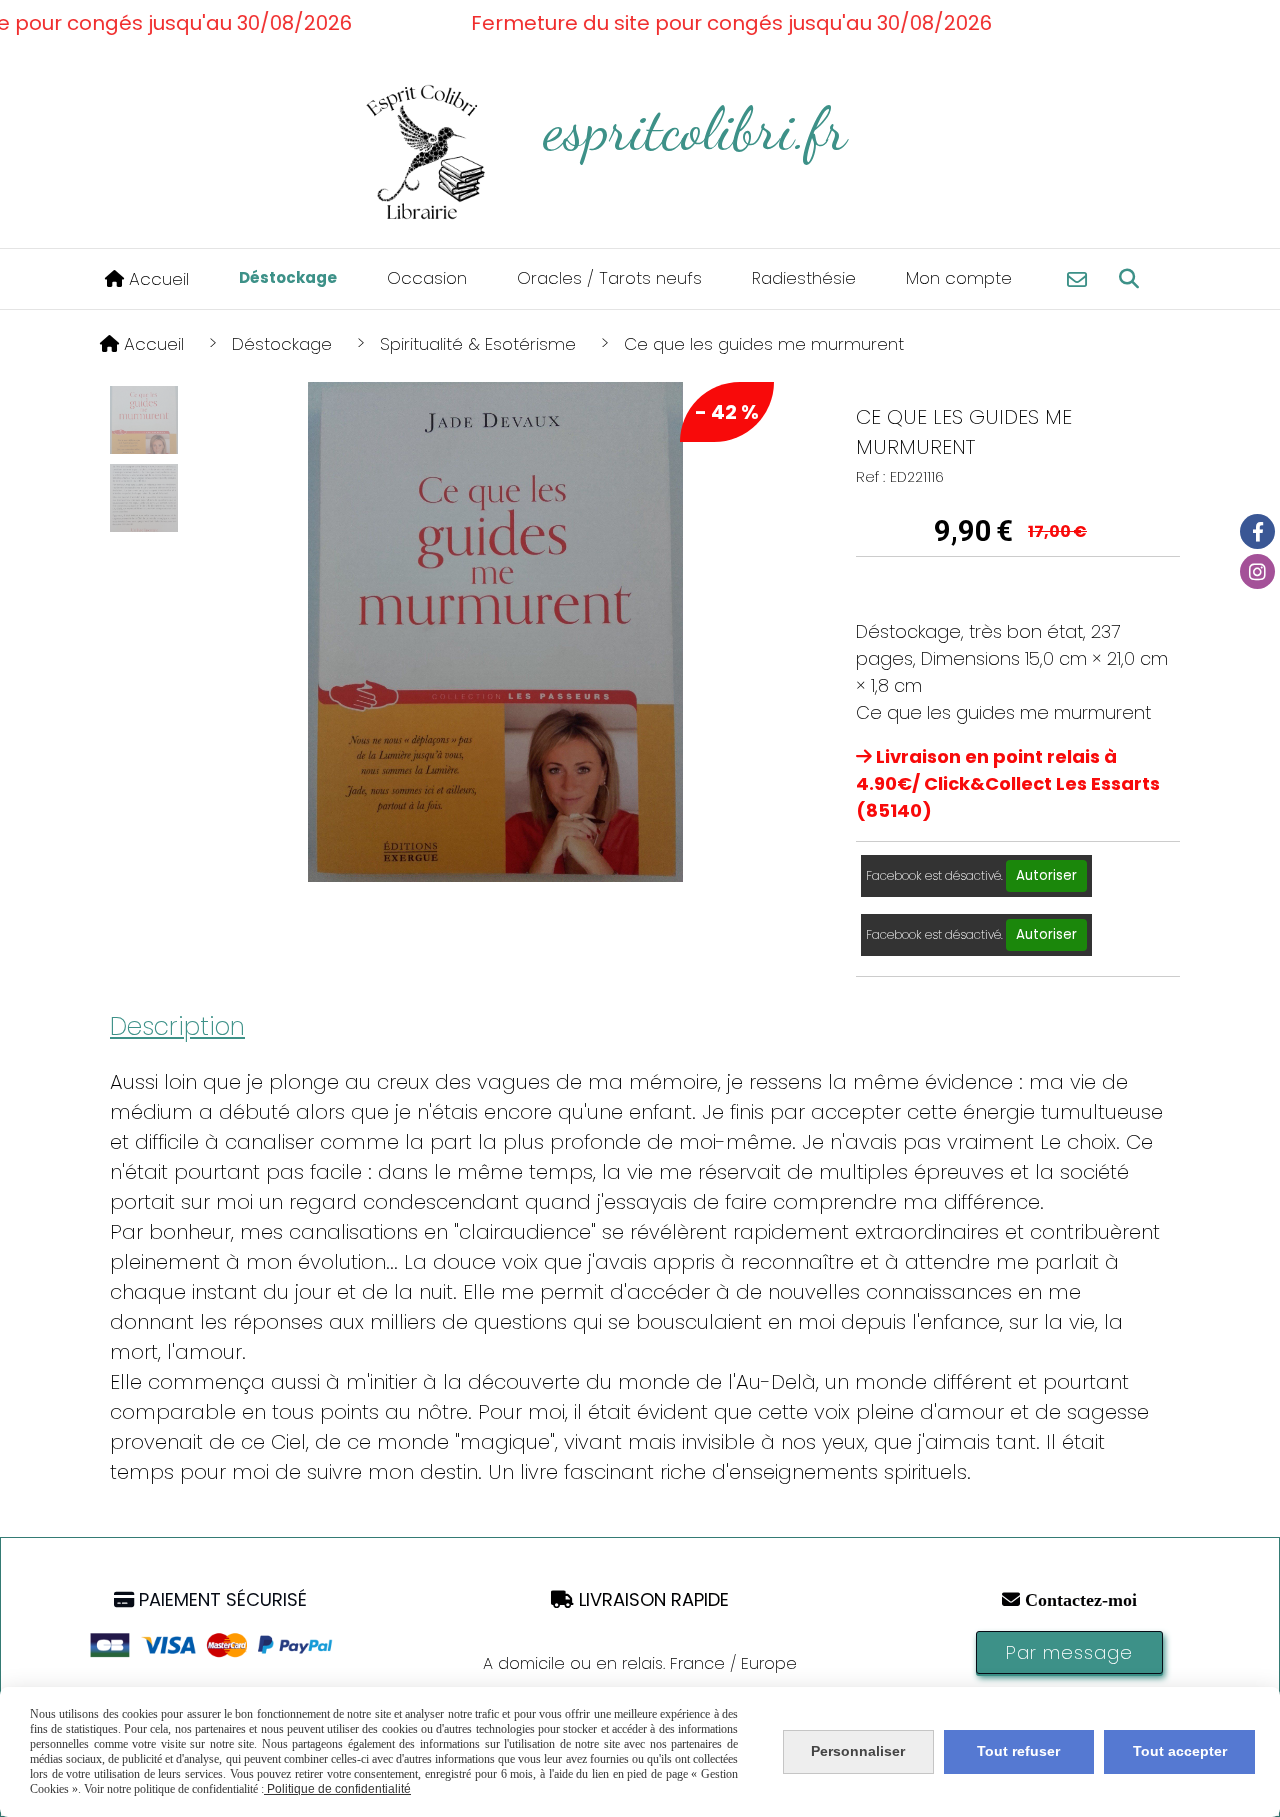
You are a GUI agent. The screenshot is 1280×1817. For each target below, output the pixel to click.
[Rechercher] (1129, 279)
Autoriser (1046, 875)
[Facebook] (1257, 531)
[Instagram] (1257, 571)
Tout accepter (1180, 1751)
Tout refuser (1018, 1751)
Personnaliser (858, 1751)
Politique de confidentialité (337, 1789)
